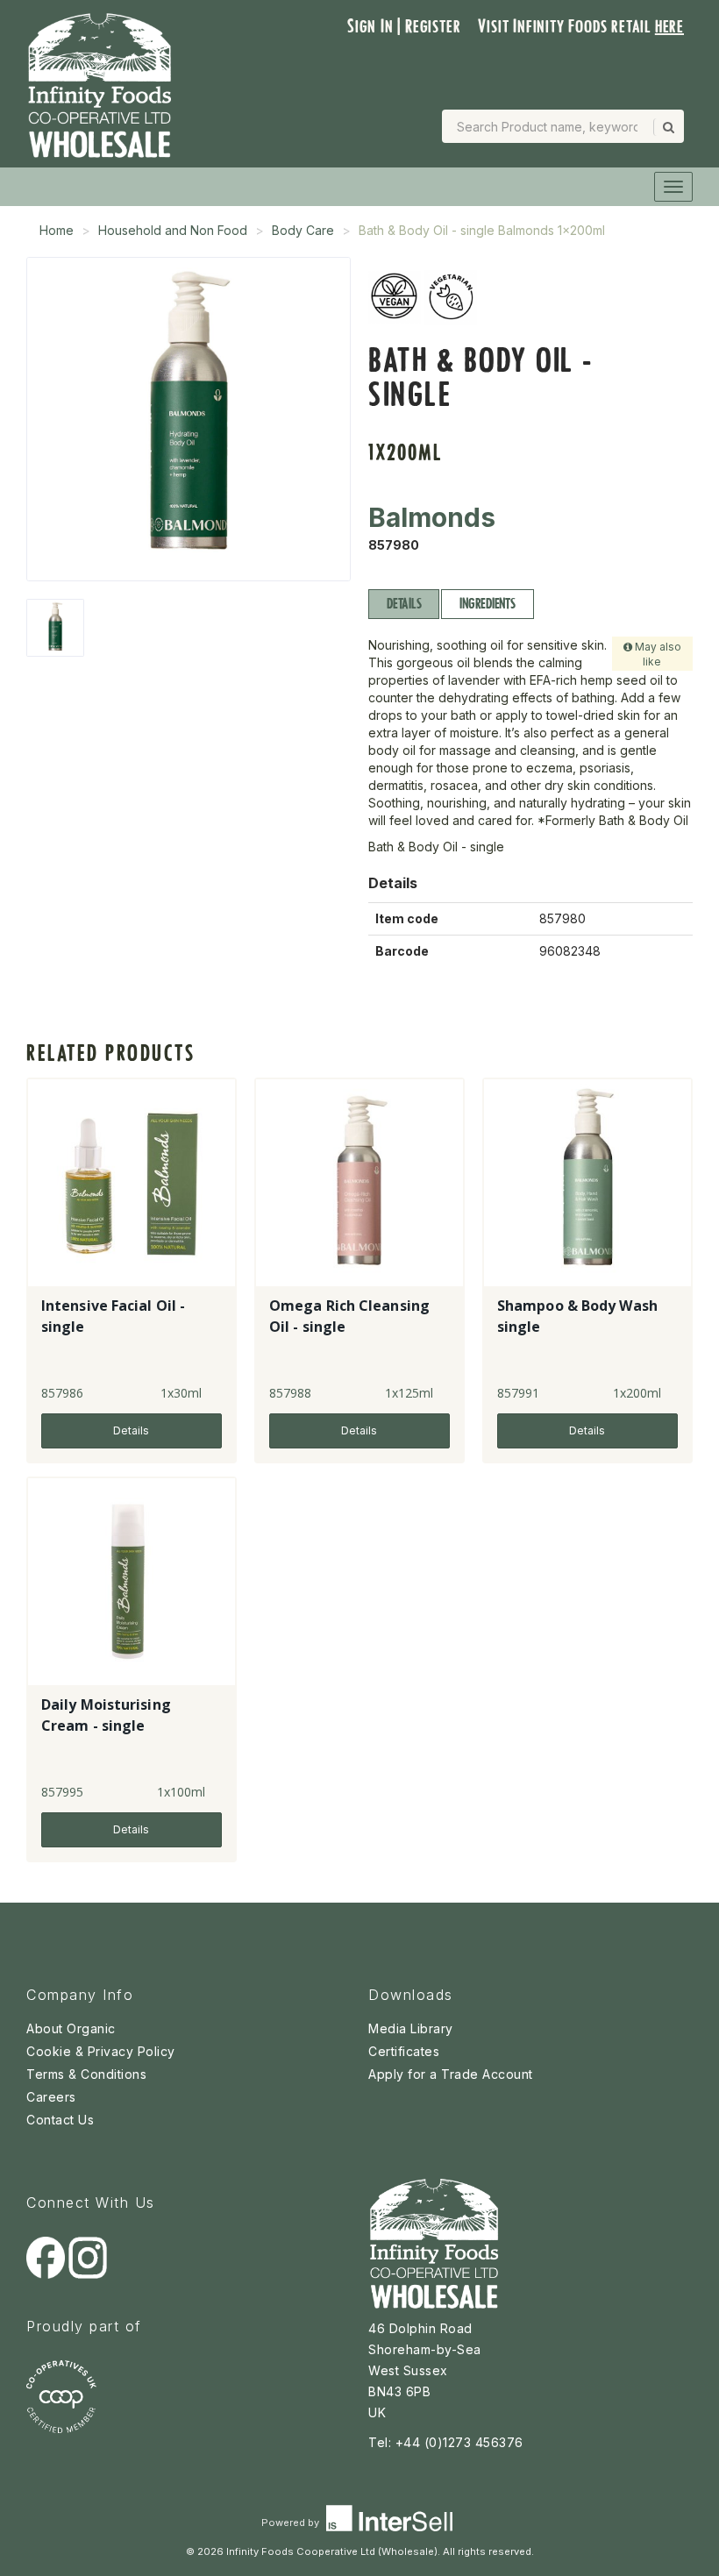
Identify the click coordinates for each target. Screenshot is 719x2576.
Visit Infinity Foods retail (581, 26)
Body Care (303, 230)
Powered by (292, 2523)
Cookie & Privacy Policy (101, 2051)
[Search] (667, 127)
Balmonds (432, 517)
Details (404, 604)
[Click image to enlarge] (189, 419)
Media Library (411, 2028)
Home (57, 230)
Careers (51, 2097)
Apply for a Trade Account (451, 2074)
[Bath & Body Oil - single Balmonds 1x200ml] (55, 628)
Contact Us (60, 2120)
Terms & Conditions (86, 2074)
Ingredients (487, 604)
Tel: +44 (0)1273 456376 (446, 2442)
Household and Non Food (173, 230)
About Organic (71, 2028)
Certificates (404, 2051)
